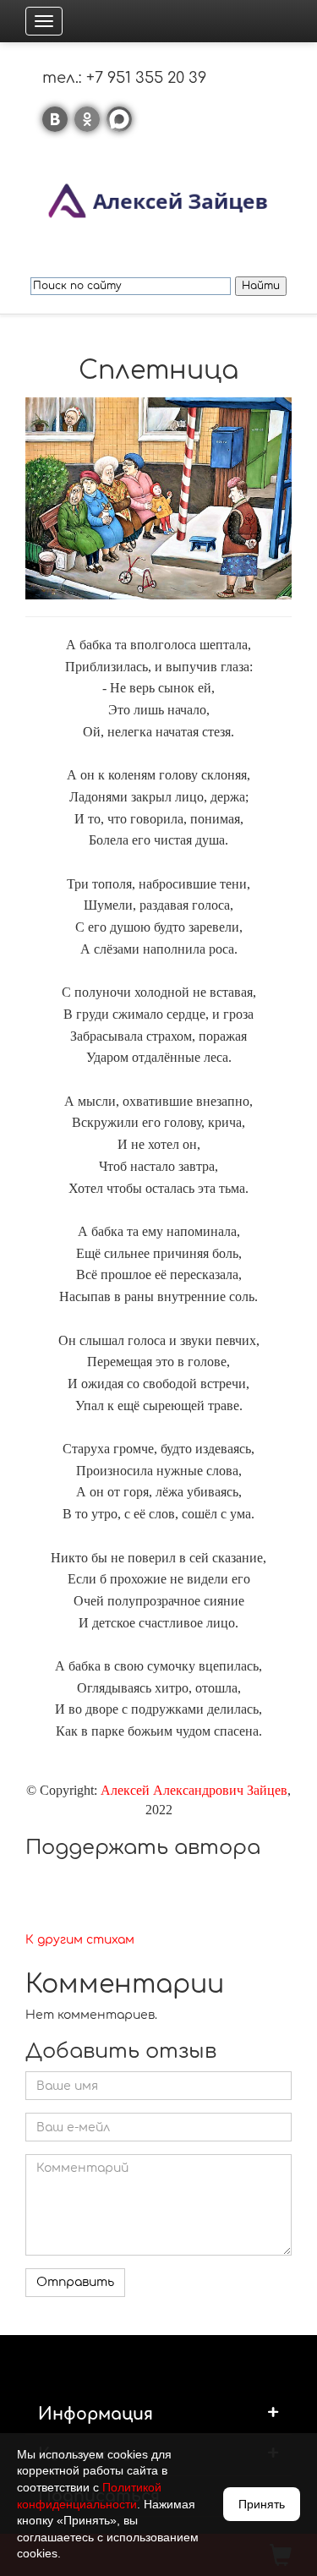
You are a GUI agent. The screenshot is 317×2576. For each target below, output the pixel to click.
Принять (262, 2504)
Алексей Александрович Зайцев (194, 1790)
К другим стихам (80, 1940)
